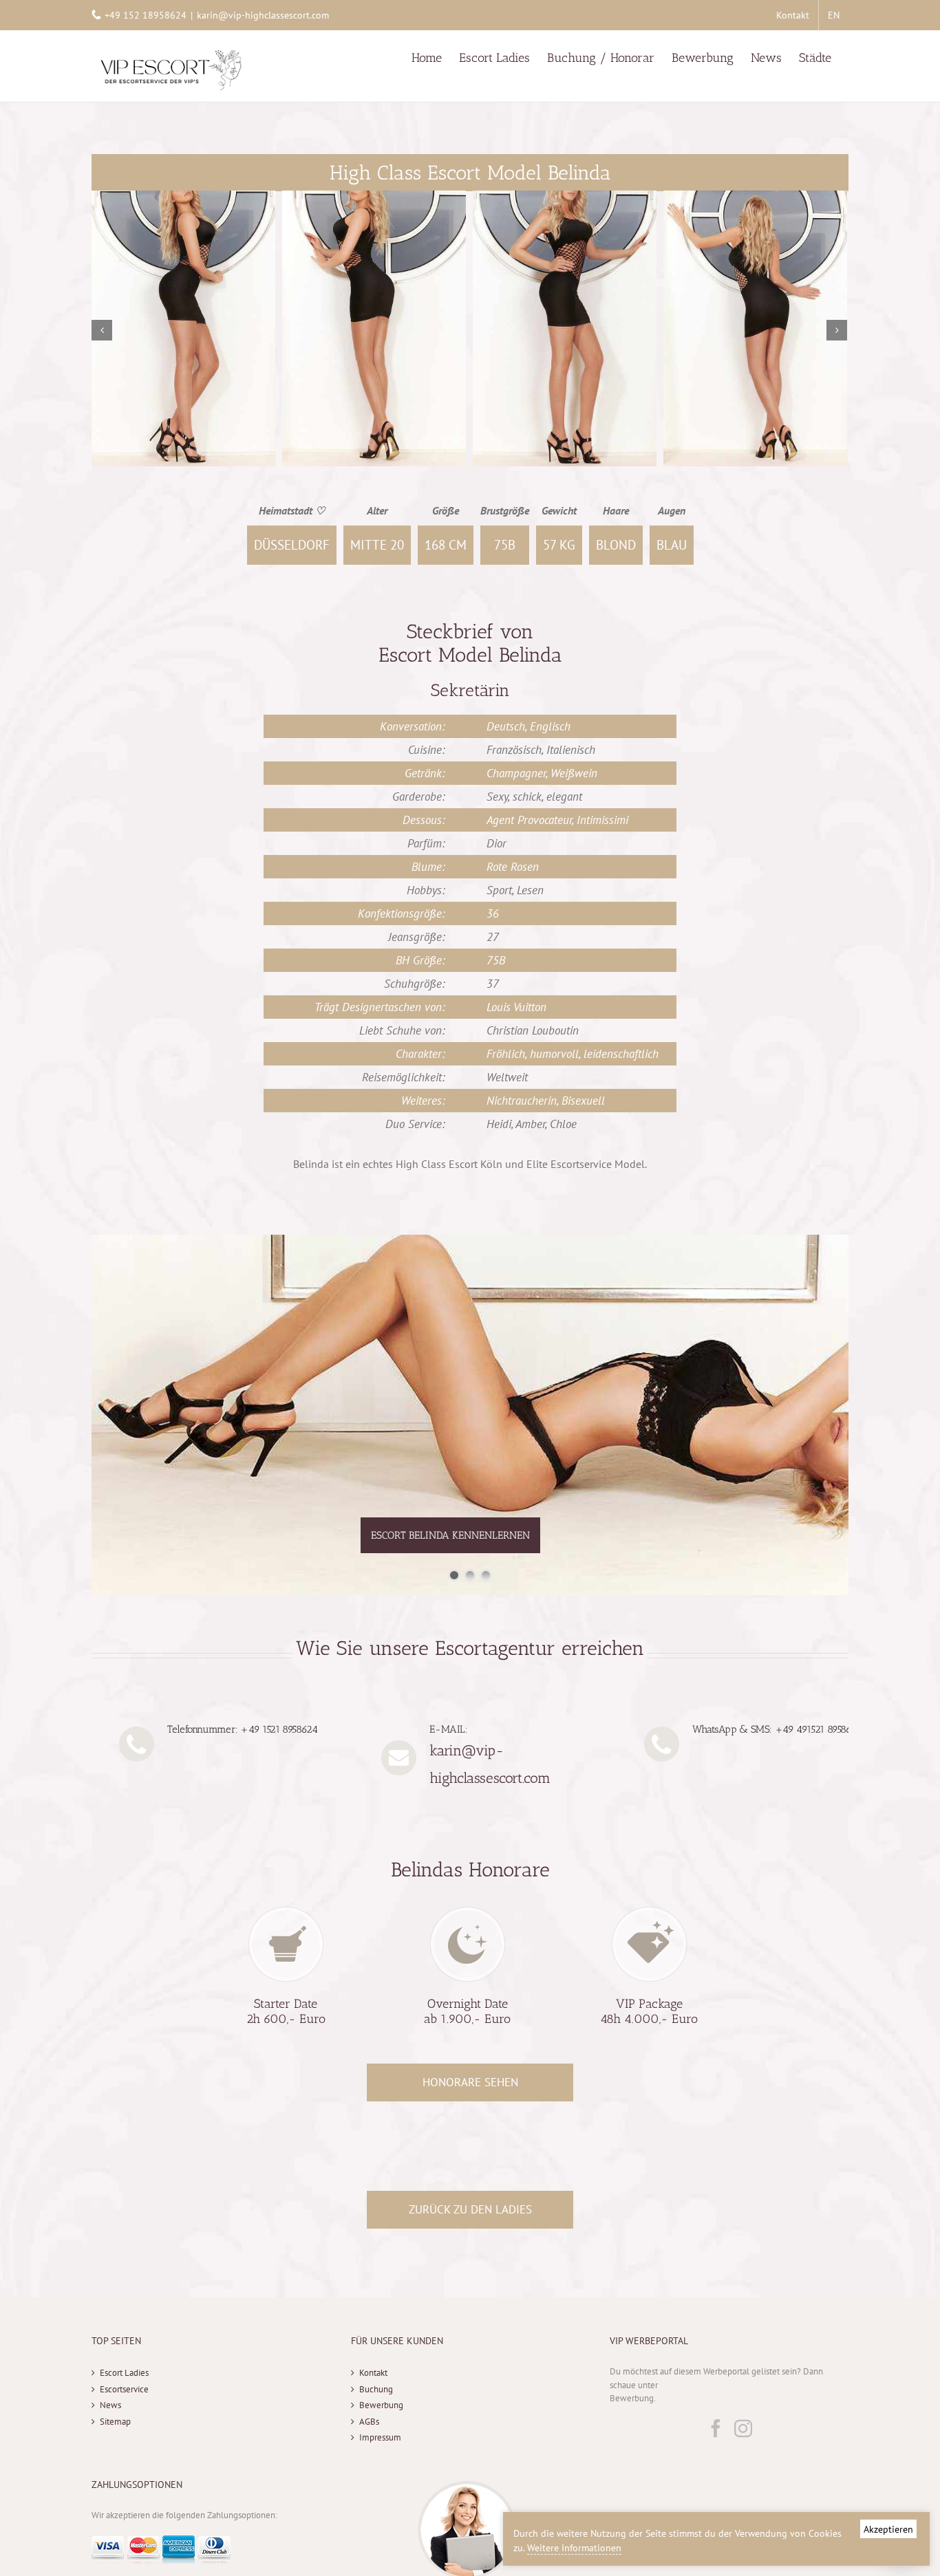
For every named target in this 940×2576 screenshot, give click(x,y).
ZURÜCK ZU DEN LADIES (470, 2209)
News (110, 2405)
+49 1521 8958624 (279, 1729)
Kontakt (373, 2373)
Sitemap (115, 2422)
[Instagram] (743, 2428)
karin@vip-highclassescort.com (263, 15)
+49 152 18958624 (146, 15)
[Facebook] (716, 2428)
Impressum (380, 2437)
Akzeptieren (888, 2529)
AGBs (369, 2422)
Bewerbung (381, 2405)
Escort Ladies (124, 2373)
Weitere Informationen (574, 2548)
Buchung (376, 2389)
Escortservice (124, 2389)
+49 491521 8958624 (819, 1729)
